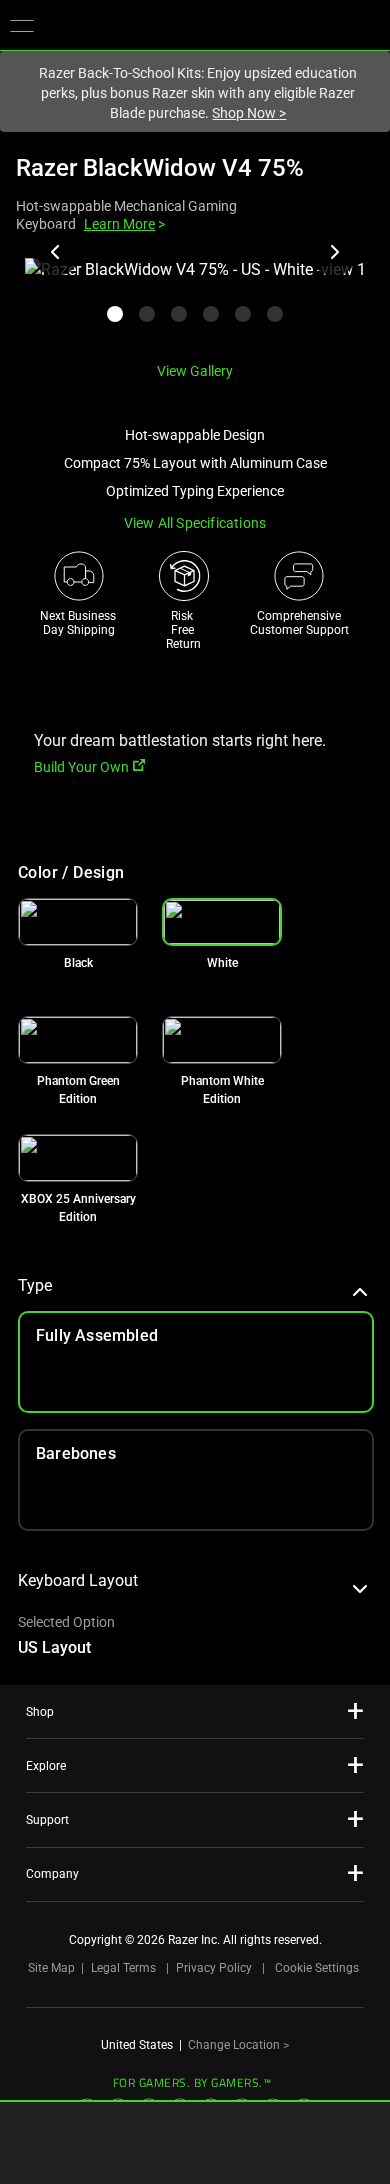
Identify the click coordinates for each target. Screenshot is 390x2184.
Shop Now (249, 113)
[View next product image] (334, 252)
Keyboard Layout (78, 1580)
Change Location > (238, 2045)
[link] (78, 922)
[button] (22, 25)
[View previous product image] (56, 252)
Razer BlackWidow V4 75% (160, 168)
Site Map (51, 1968)
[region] (195, 301)
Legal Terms (123, 1968)
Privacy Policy (214, 1968)
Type (35, 1285)
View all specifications (195, 523)
